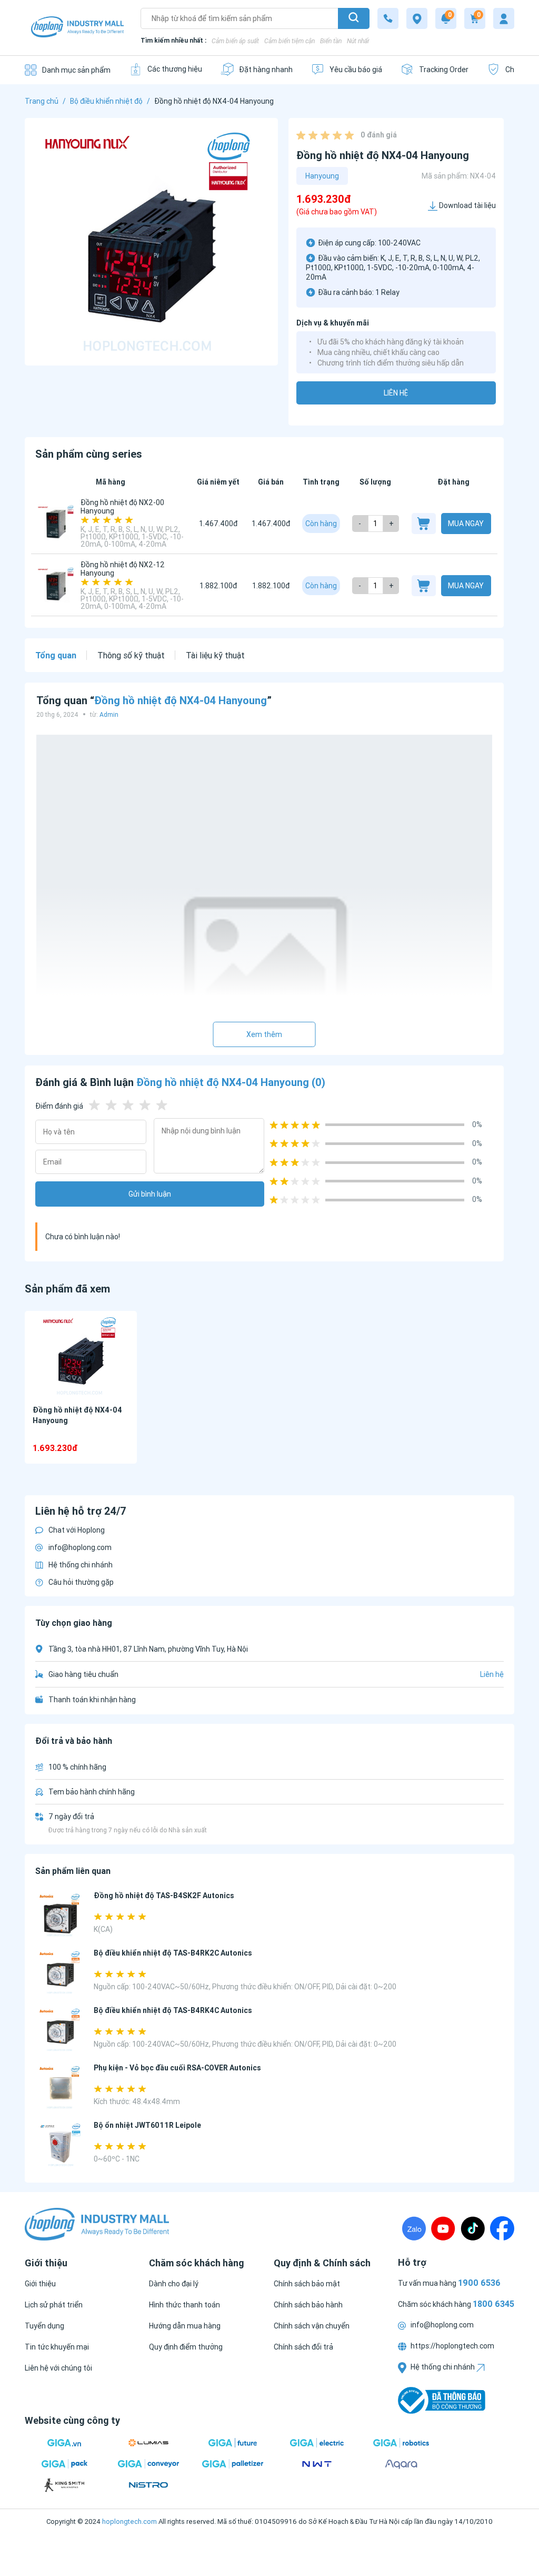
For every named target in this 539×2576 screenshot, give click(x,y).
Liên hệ (396, 393)
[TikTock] (473, 2228)
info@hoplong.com (80, 1547)
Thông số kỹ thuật (131, 655)
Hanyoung (322, 176)
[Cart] (475, 18)
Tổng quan (56, 655)
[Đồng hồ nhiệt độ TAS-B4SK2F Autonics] (60, 1915)
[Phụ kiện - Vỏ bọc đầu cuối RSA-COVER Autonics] (60, 2088)
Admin (109, 714)
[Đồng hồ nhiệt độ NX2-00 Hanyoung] (56, 524)
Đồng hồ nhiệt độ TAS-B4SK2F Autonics (164, 1896)
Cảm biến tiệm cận (290, 41)
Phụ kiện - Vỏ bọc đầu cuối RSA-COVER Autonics (177, 2068)
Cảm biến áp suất (235, 41)
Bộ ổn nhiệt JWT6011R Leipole (147, 2125)
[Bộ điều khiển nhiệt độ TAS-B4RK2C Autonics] (60, 1973)
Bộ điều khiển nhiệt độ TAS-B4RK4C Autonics (173, 2010)
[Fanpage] (502, 2228)
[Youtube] (443, 2228)
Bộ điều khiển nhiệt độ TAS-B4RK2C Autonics (173, 1953)
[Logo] (77, 28)
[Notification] (446, 18)
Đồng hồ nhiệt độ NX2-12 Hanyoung (123, 569)
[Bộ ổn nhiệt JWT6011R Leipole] (60, 2145)
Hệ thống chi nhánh (81, 1565)
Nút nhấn (359, 41)
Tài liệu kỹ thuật (215, 655)
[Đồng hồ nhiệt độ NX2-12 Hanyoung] (56, 586)
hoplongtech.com (129, 2521)
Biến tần (331, 41)
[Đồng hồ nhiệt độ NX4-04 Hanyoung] (81, 1356)
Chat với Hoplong (77, 1530)
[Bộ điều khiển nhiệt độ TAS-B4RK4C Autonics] (60, 2030)
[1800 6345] (388, 18)
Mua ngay (466, 524)
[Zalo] (414, 2228)
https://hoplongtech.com (452, 2346)
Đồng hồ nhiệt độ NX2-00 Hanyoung (122, 507)
